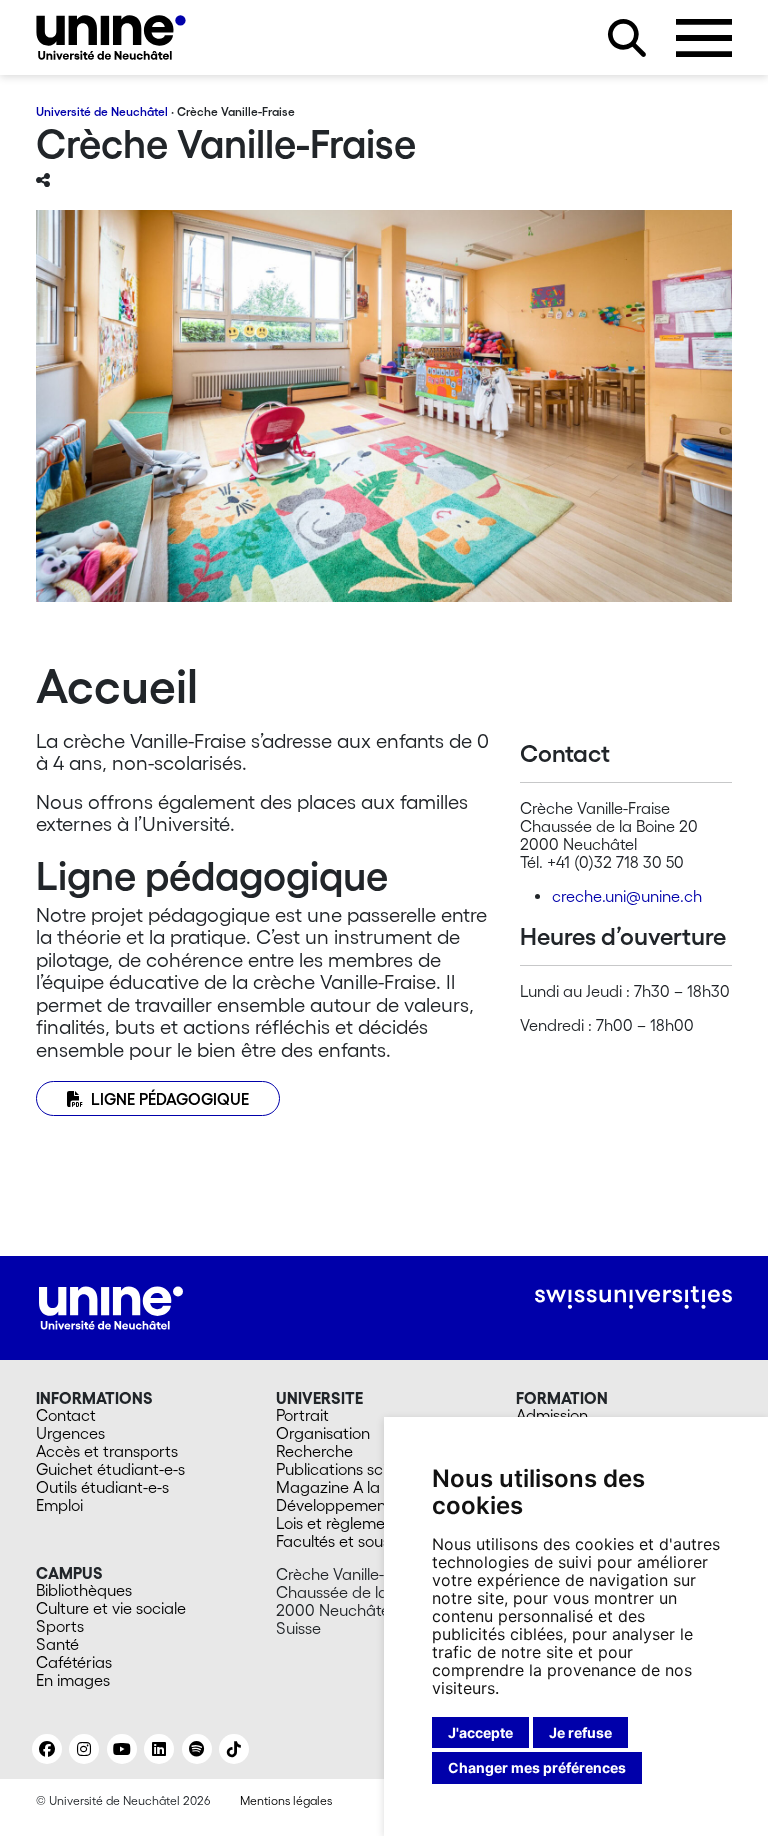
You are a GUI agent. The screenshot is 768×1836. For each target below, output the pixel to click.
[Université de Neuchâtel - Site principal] (111, 1306)
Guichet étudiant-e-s (110, 1469)
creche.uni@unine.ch (627, 896)
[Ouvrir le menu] (704, 38)
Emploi (59, 1505)
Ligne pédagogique (170, 1099)
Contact (66, 1415)
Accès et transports (107, 1451)
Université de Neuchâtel (102, 111)
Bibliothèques (84, 1590)
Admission (552, 1415)
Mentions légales (286, 1800)
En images (73, 1680)
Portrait (302, 1415)
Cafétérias (74, 1662)
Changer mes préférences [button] (537, 1767)
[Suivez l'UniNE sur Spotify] (197, 1749)
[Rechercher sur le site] (627, 38)
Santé (57, 1644)
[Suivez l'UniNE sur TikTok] (234, 1749)
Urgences (70, 1433)
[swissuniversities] (633, 1297)
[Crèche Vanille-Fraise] (111, 37)
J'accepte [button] (480, 1732)
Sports (60, 1626)
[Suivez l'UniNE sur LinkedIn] (159, 1749)
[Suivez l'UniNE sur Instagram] (84, 1749)
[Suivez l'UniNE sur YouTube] (122, 1749)
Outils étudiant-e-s (102, 1487)
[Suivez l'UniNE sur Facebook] (47, 1749)
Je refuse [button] (580, 1732)
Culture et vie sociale (111, 1608)
